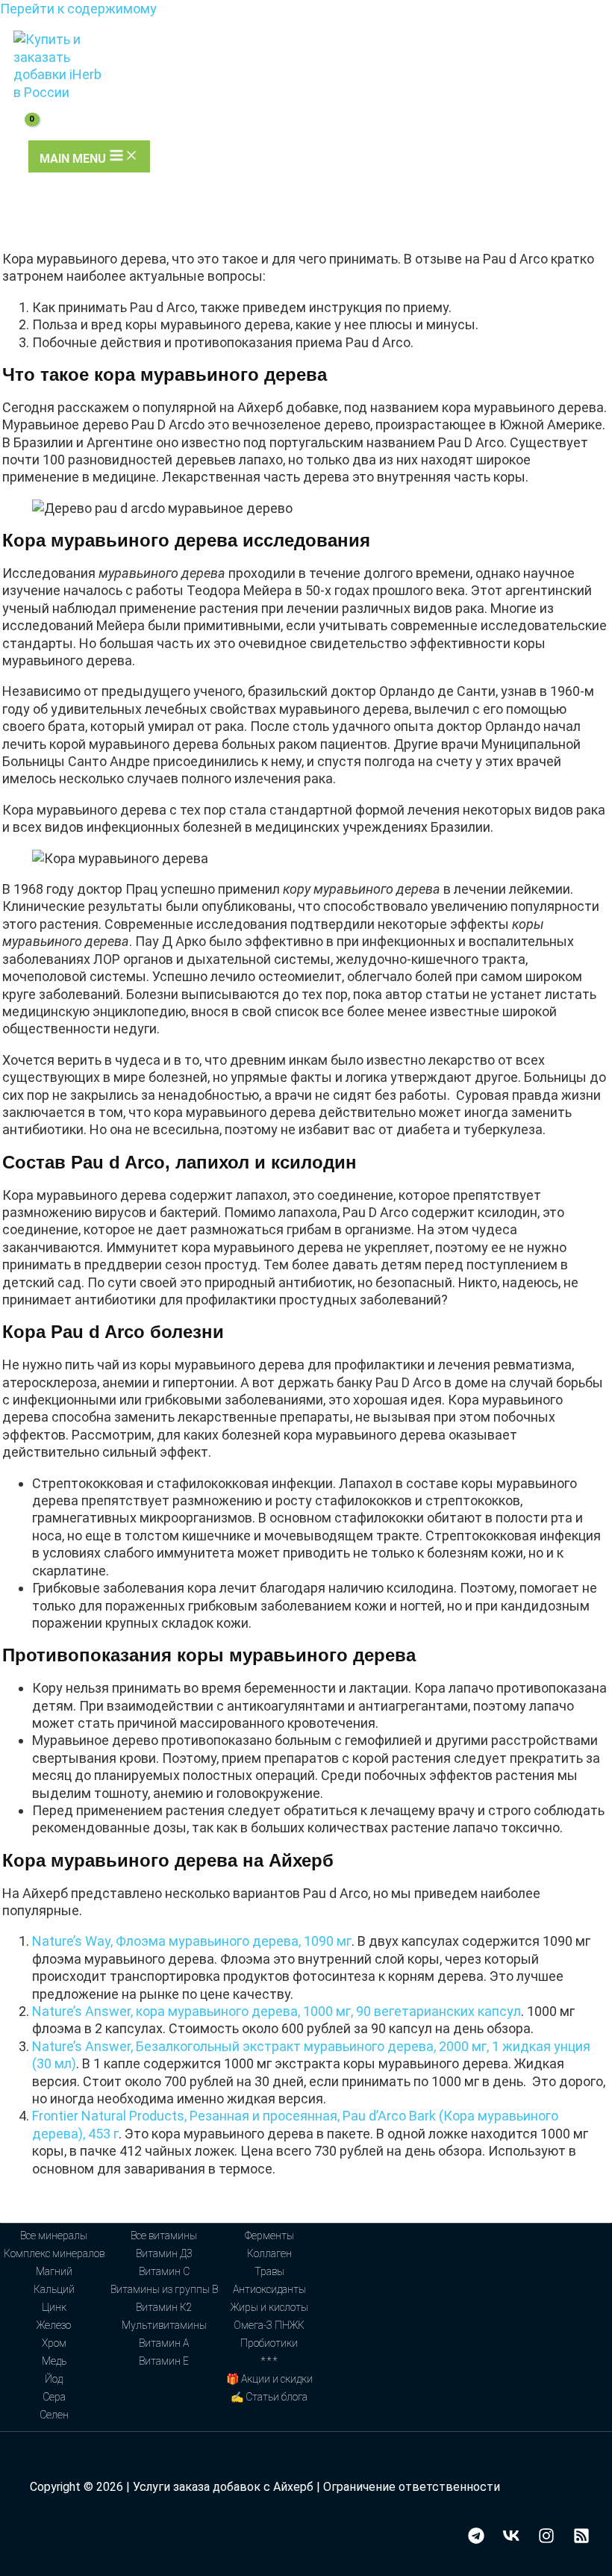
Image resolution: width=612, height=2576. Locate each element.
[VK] (511, 2539)
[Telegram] (476, 2539)
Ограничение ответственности (412, 2487)
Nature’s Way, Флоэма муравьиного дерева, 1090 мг (192, 1941)
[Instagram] (546, 2539)
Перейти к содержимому (78, 9)
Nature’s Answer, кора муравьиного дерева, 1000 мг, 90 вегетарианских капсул (277, 2011)
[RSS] (581, 2539)
